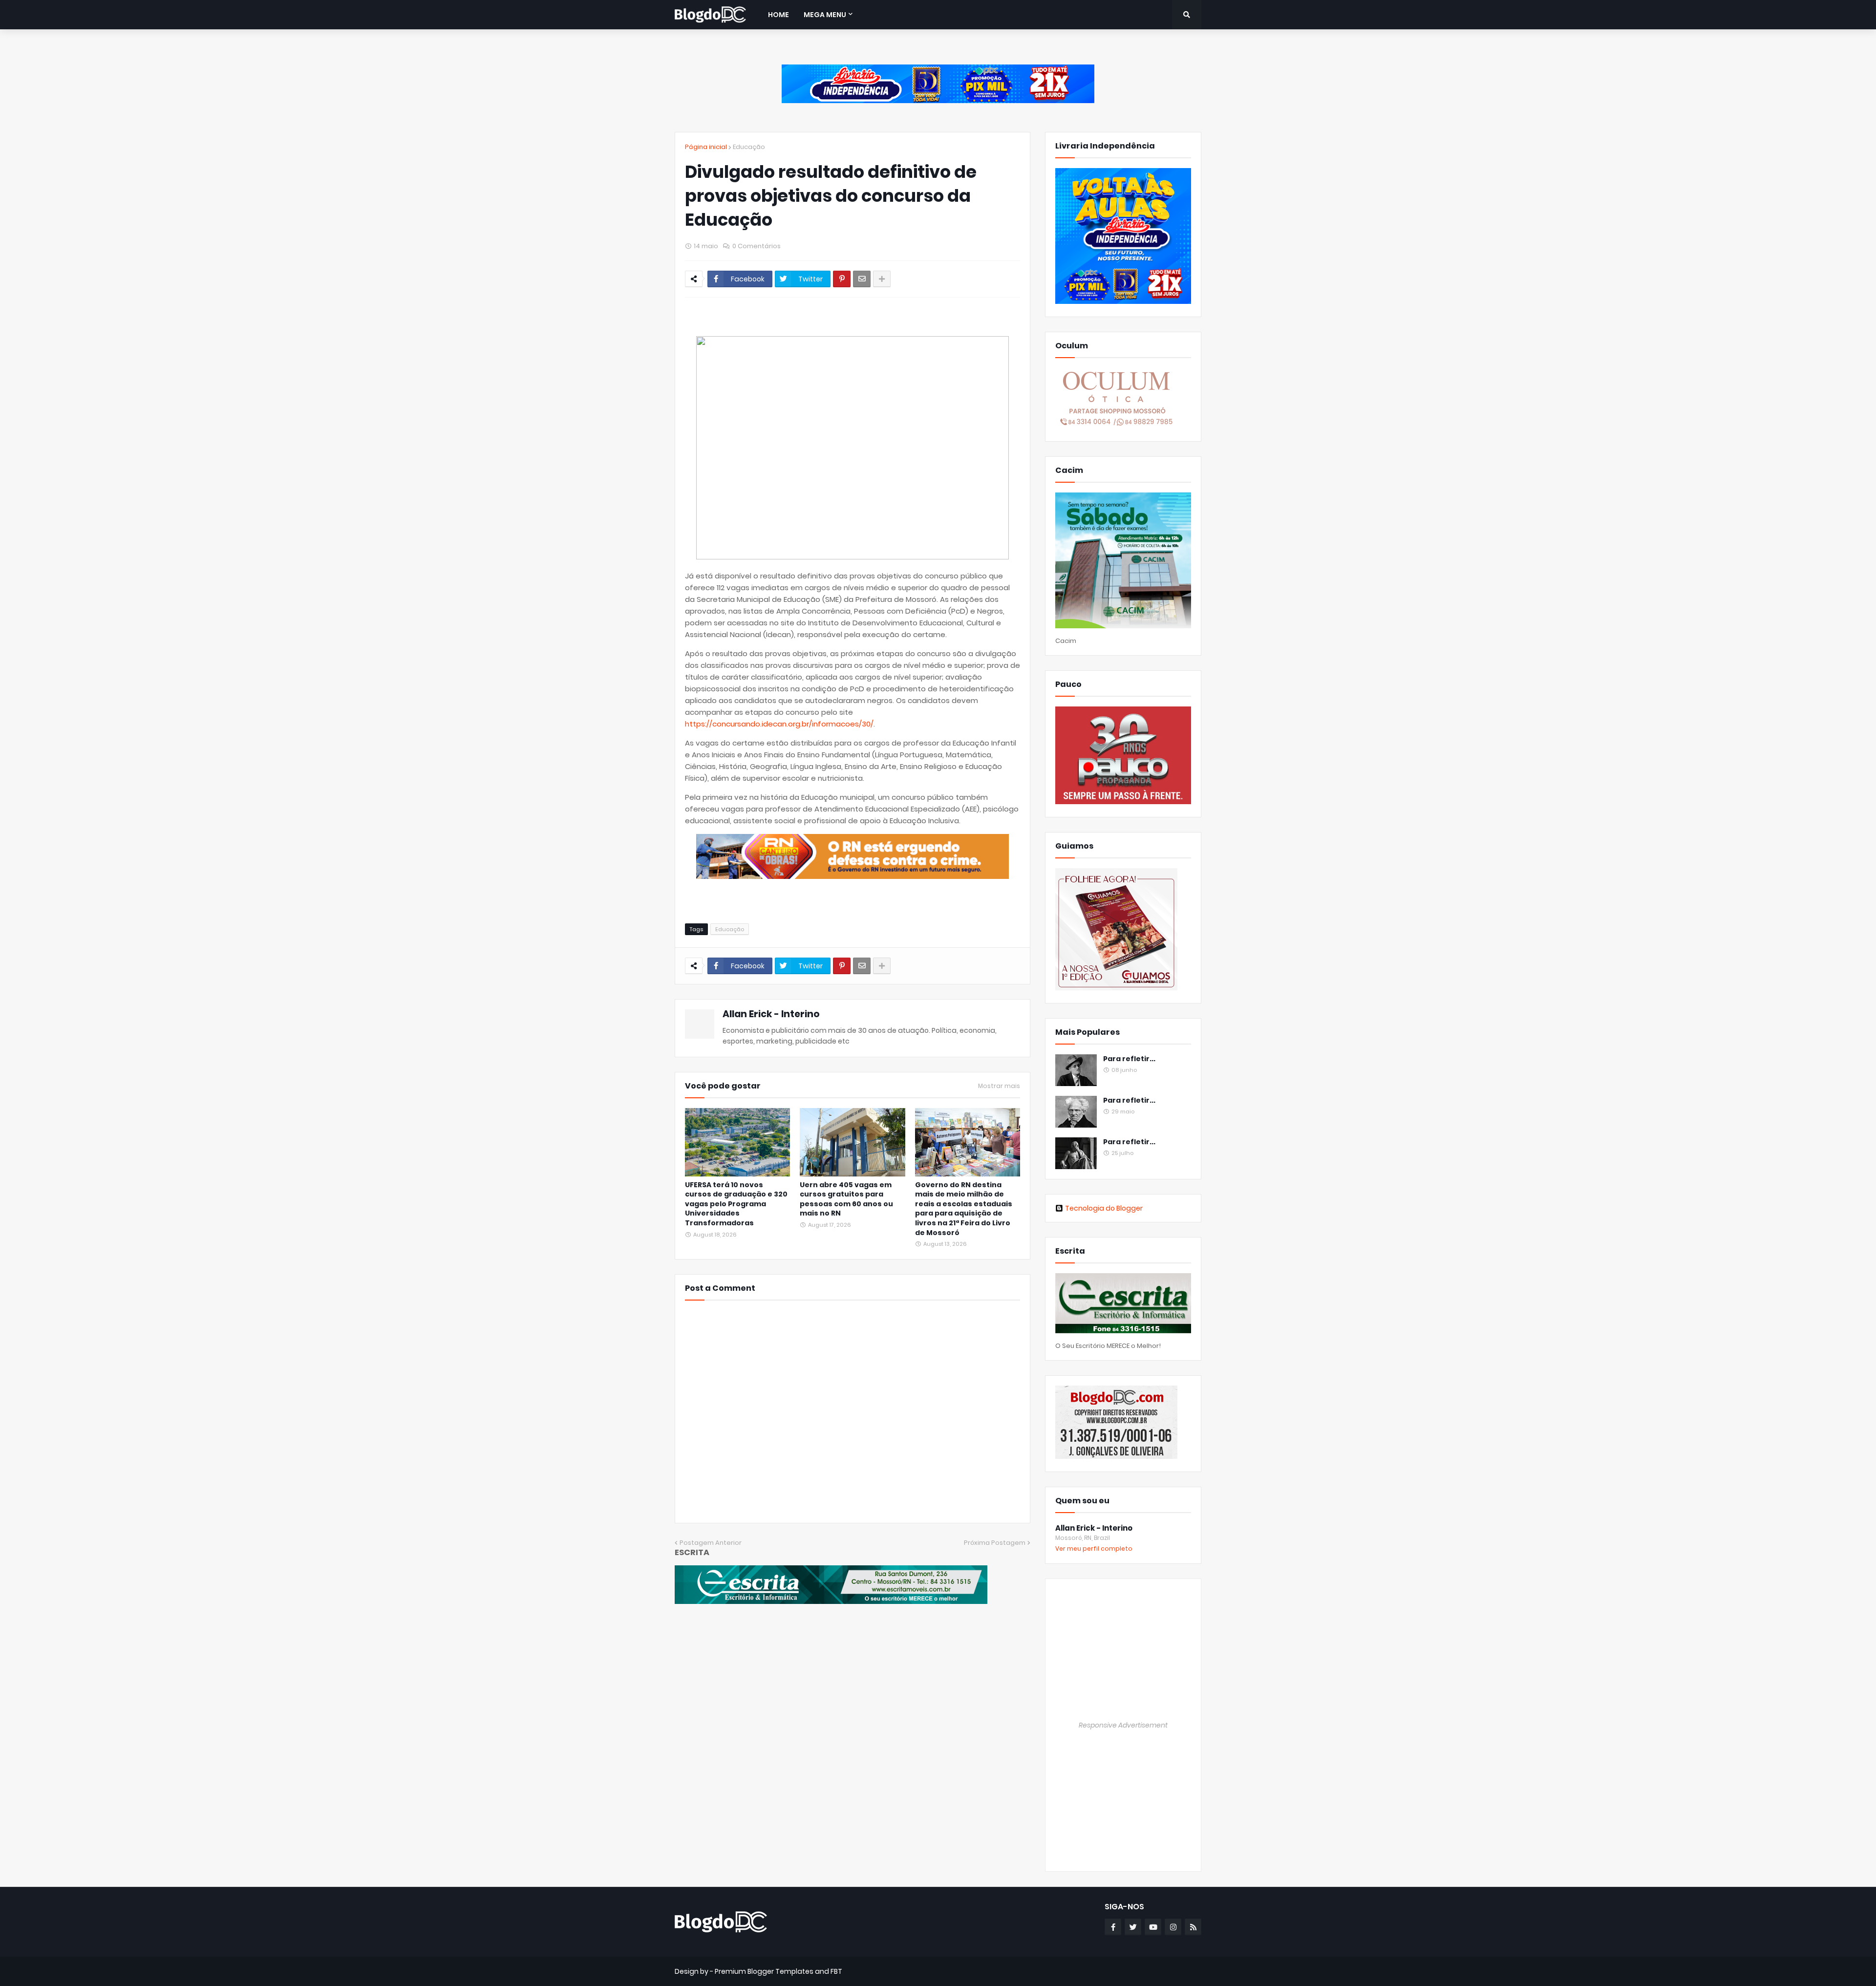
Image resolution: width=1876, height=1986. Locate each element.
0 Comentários (757, 246)
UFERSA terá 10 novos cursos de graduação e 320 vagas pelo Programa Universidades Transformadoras (736, 1204)
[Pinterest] (842, 279)
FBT (836, 1971)
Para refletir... (1129, 1059)
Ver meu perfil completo (1094, 1548)
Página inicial (706, 147)
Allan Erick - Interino (771, 1014)
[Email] (862, 279)
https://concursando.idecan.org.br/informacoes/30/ (779, 724)
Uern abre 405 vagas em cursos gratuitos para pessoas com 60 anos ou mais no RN (846, 1199)
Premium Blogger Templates (764, 1971)
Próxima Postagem (995, 1543)
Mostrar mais (999, 1086)
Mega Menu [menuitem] (825, 15)
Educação (749, 147)
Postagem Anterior (711, 1543)
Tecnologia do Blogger (1104, 1208)
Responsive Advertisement (1123, 1725)
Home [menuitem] (778, 15)
